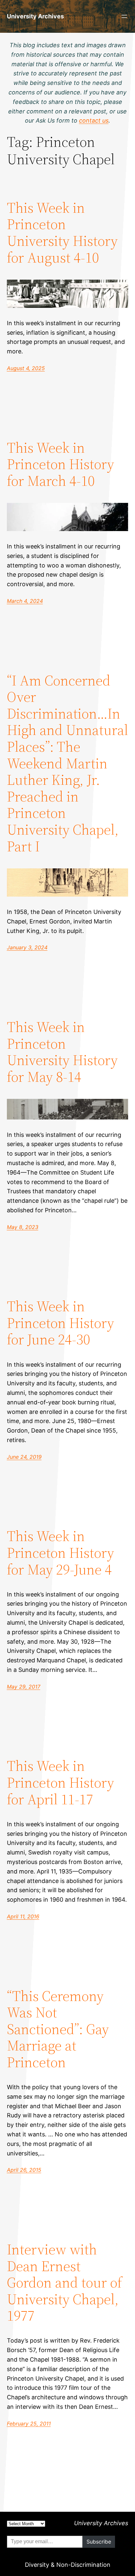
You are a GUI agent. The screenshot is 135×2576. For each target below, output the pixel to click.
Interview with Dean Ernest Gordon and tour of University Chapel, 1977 (64, 2283)
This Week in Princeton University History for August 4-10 (62, 233)
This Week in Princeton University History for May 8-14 (62, 1052)
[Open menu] (124, 16)
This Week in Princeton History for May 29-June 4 (60, 1553)
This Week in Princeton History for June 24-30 (60, 1323)
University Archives (35, 16)
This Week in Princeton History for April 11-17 (60, 1783)
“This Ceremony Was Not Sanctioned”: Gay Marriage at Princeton (58, 2029)
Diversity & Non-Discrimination (68, 2565)
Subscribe (99, 2542)
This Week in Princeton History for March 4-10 (60, 465)
